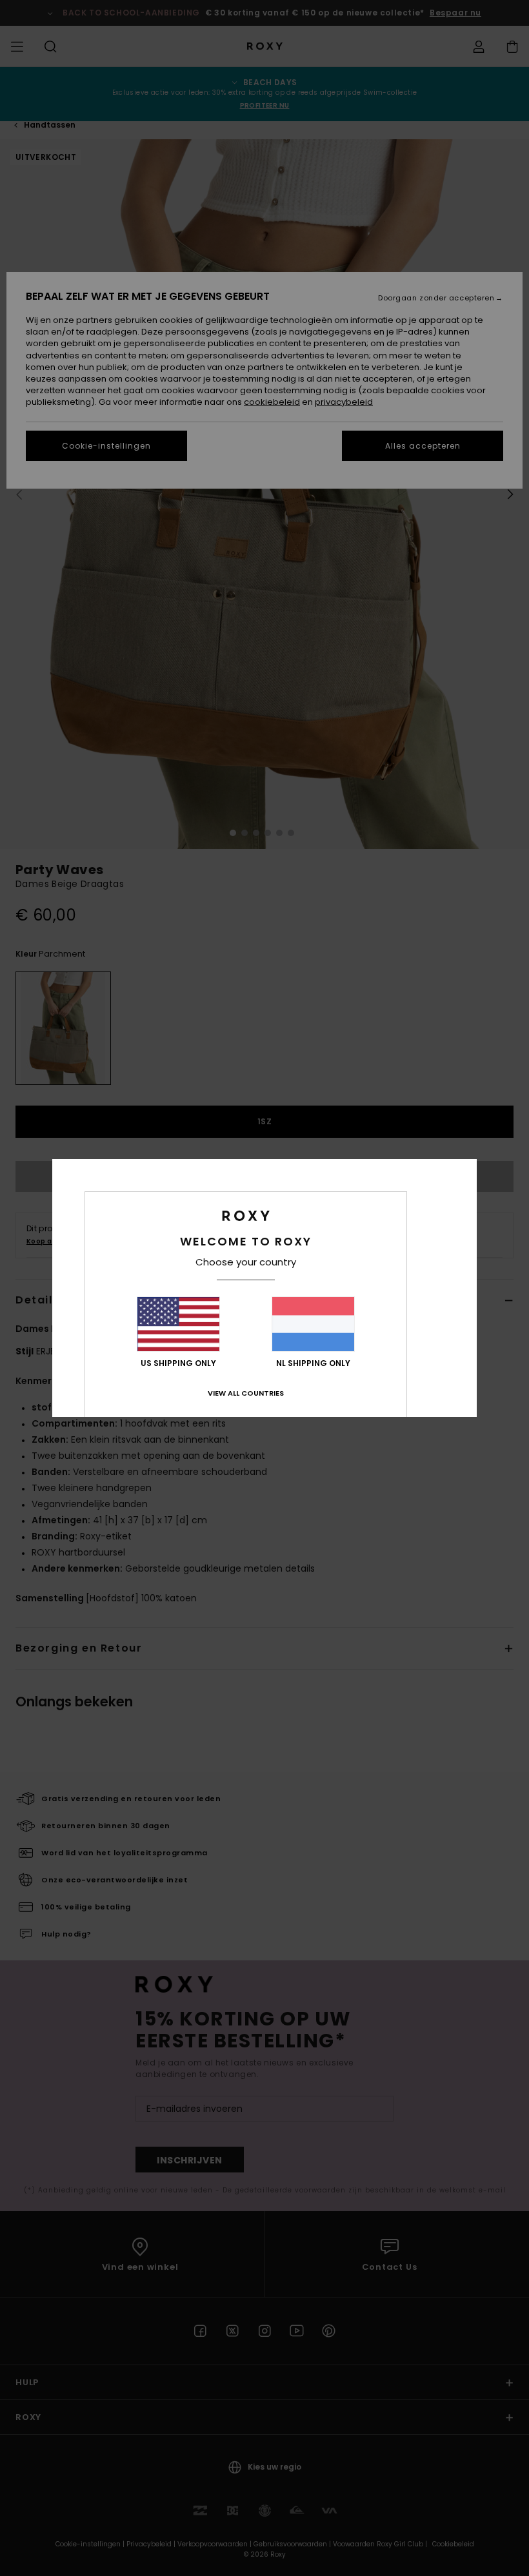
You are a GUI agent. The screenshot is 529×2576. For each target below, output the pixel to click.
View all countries (246, 1393)
